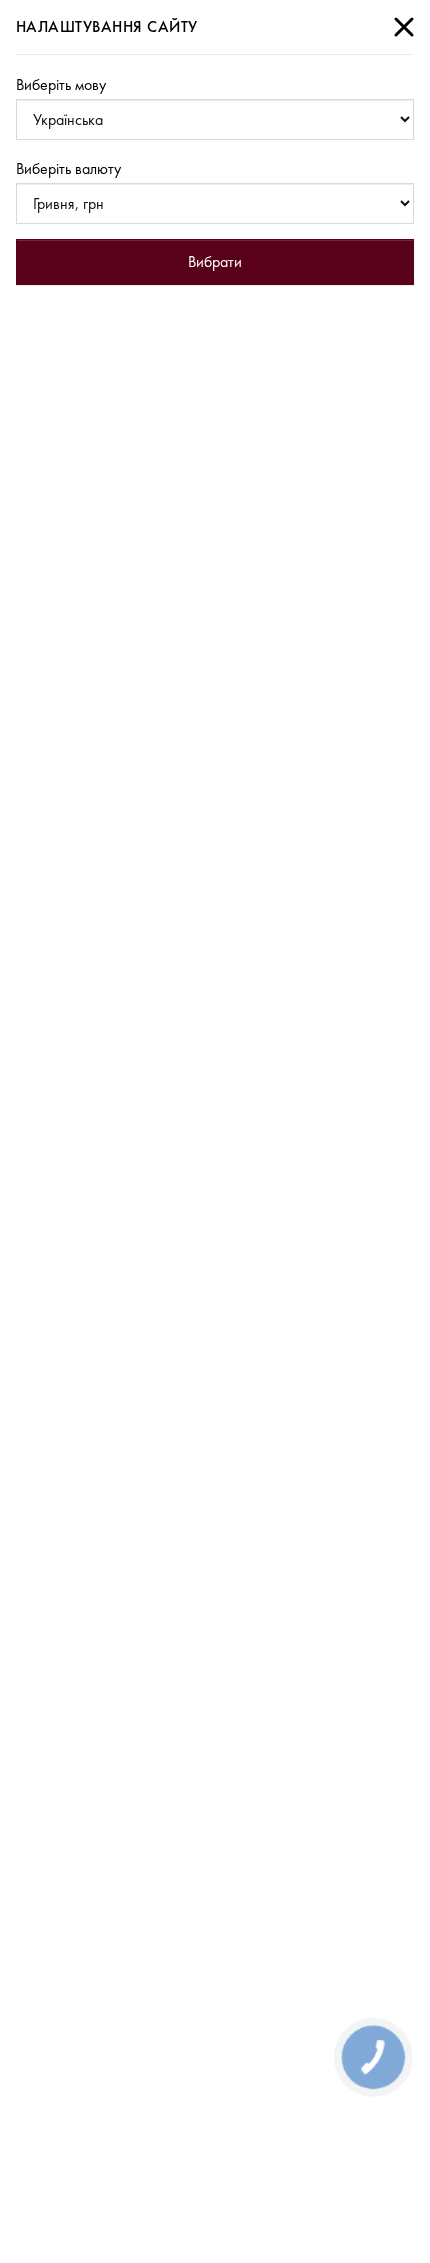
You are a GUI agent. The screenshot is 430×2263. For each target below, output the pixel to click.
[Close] (404, 27)
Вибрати (215, 261)
